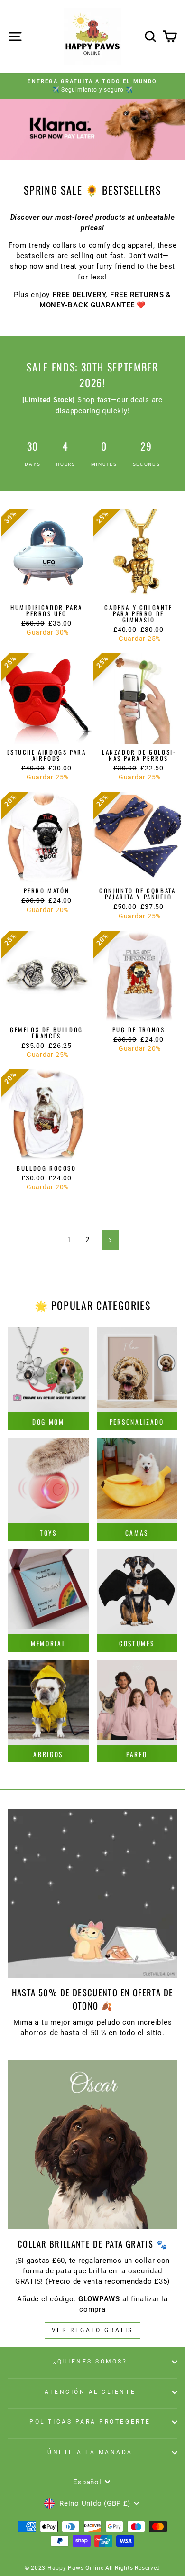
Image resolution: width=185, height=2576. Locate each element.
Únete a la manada (90, 2452)
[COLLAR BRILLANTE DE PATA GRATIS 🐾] (92, 2145)
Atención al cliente (90, 2392)
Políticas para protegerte (90, 2422)
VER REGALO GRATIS (92, 2330)
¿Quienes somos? (90, 2362)
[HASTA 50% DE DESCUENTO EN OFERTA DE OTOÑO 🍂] (92, 1893)
